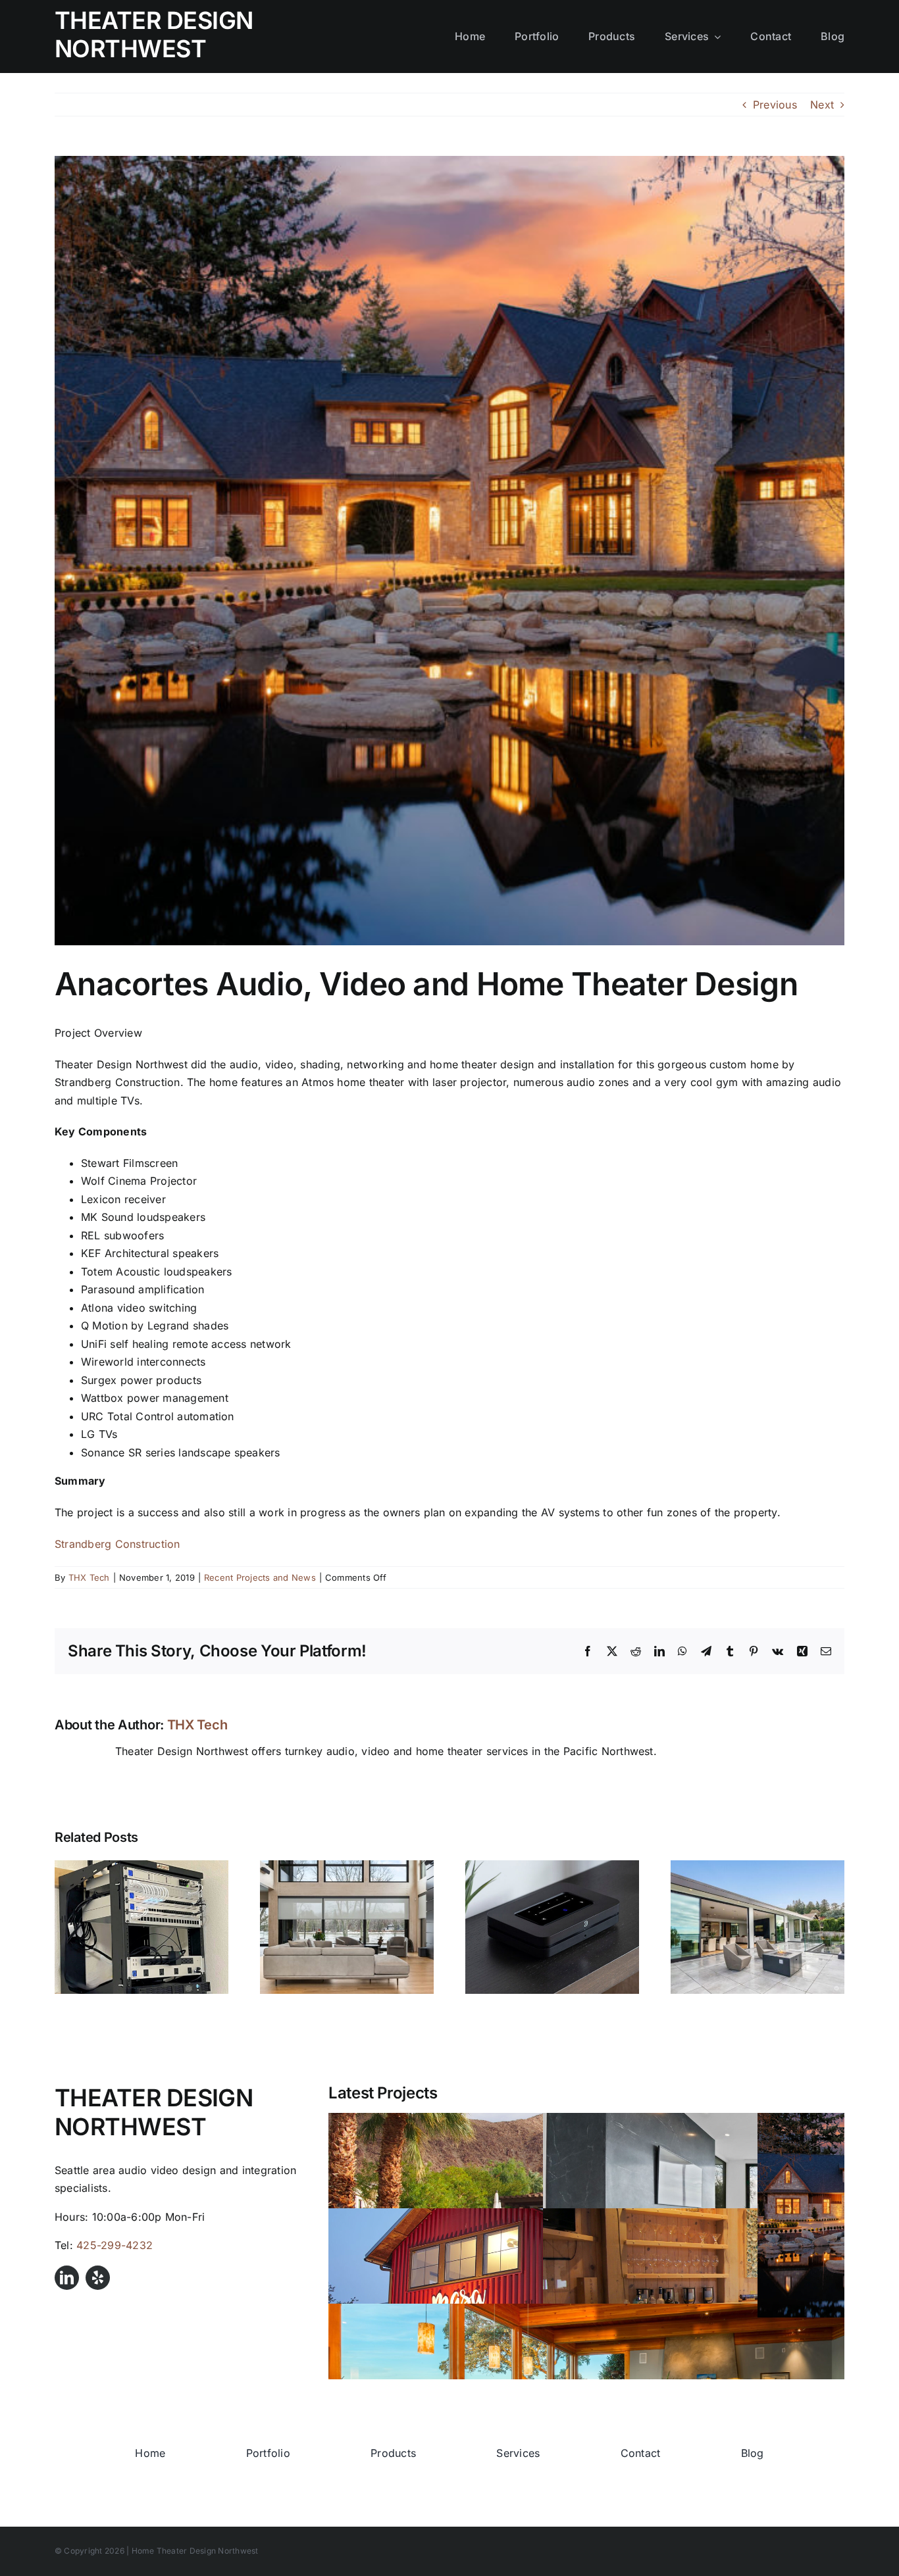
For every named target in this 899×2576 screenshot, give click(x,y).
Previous (775, 105)
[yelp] (98, 2278)
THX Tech (89, 1577)
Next (822, 105)
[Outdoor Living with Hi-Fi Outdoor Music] (758, 1867)
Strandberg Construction (117, 1544)
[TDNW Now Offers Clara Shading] (347, 1867)
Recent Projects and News (260, 1577)
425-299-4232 (115, 2245)
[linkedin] (67, 2278)
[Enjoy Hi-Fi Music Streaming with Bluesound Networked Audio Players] (552, 1867)
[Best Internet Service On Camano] (141, 1867)
